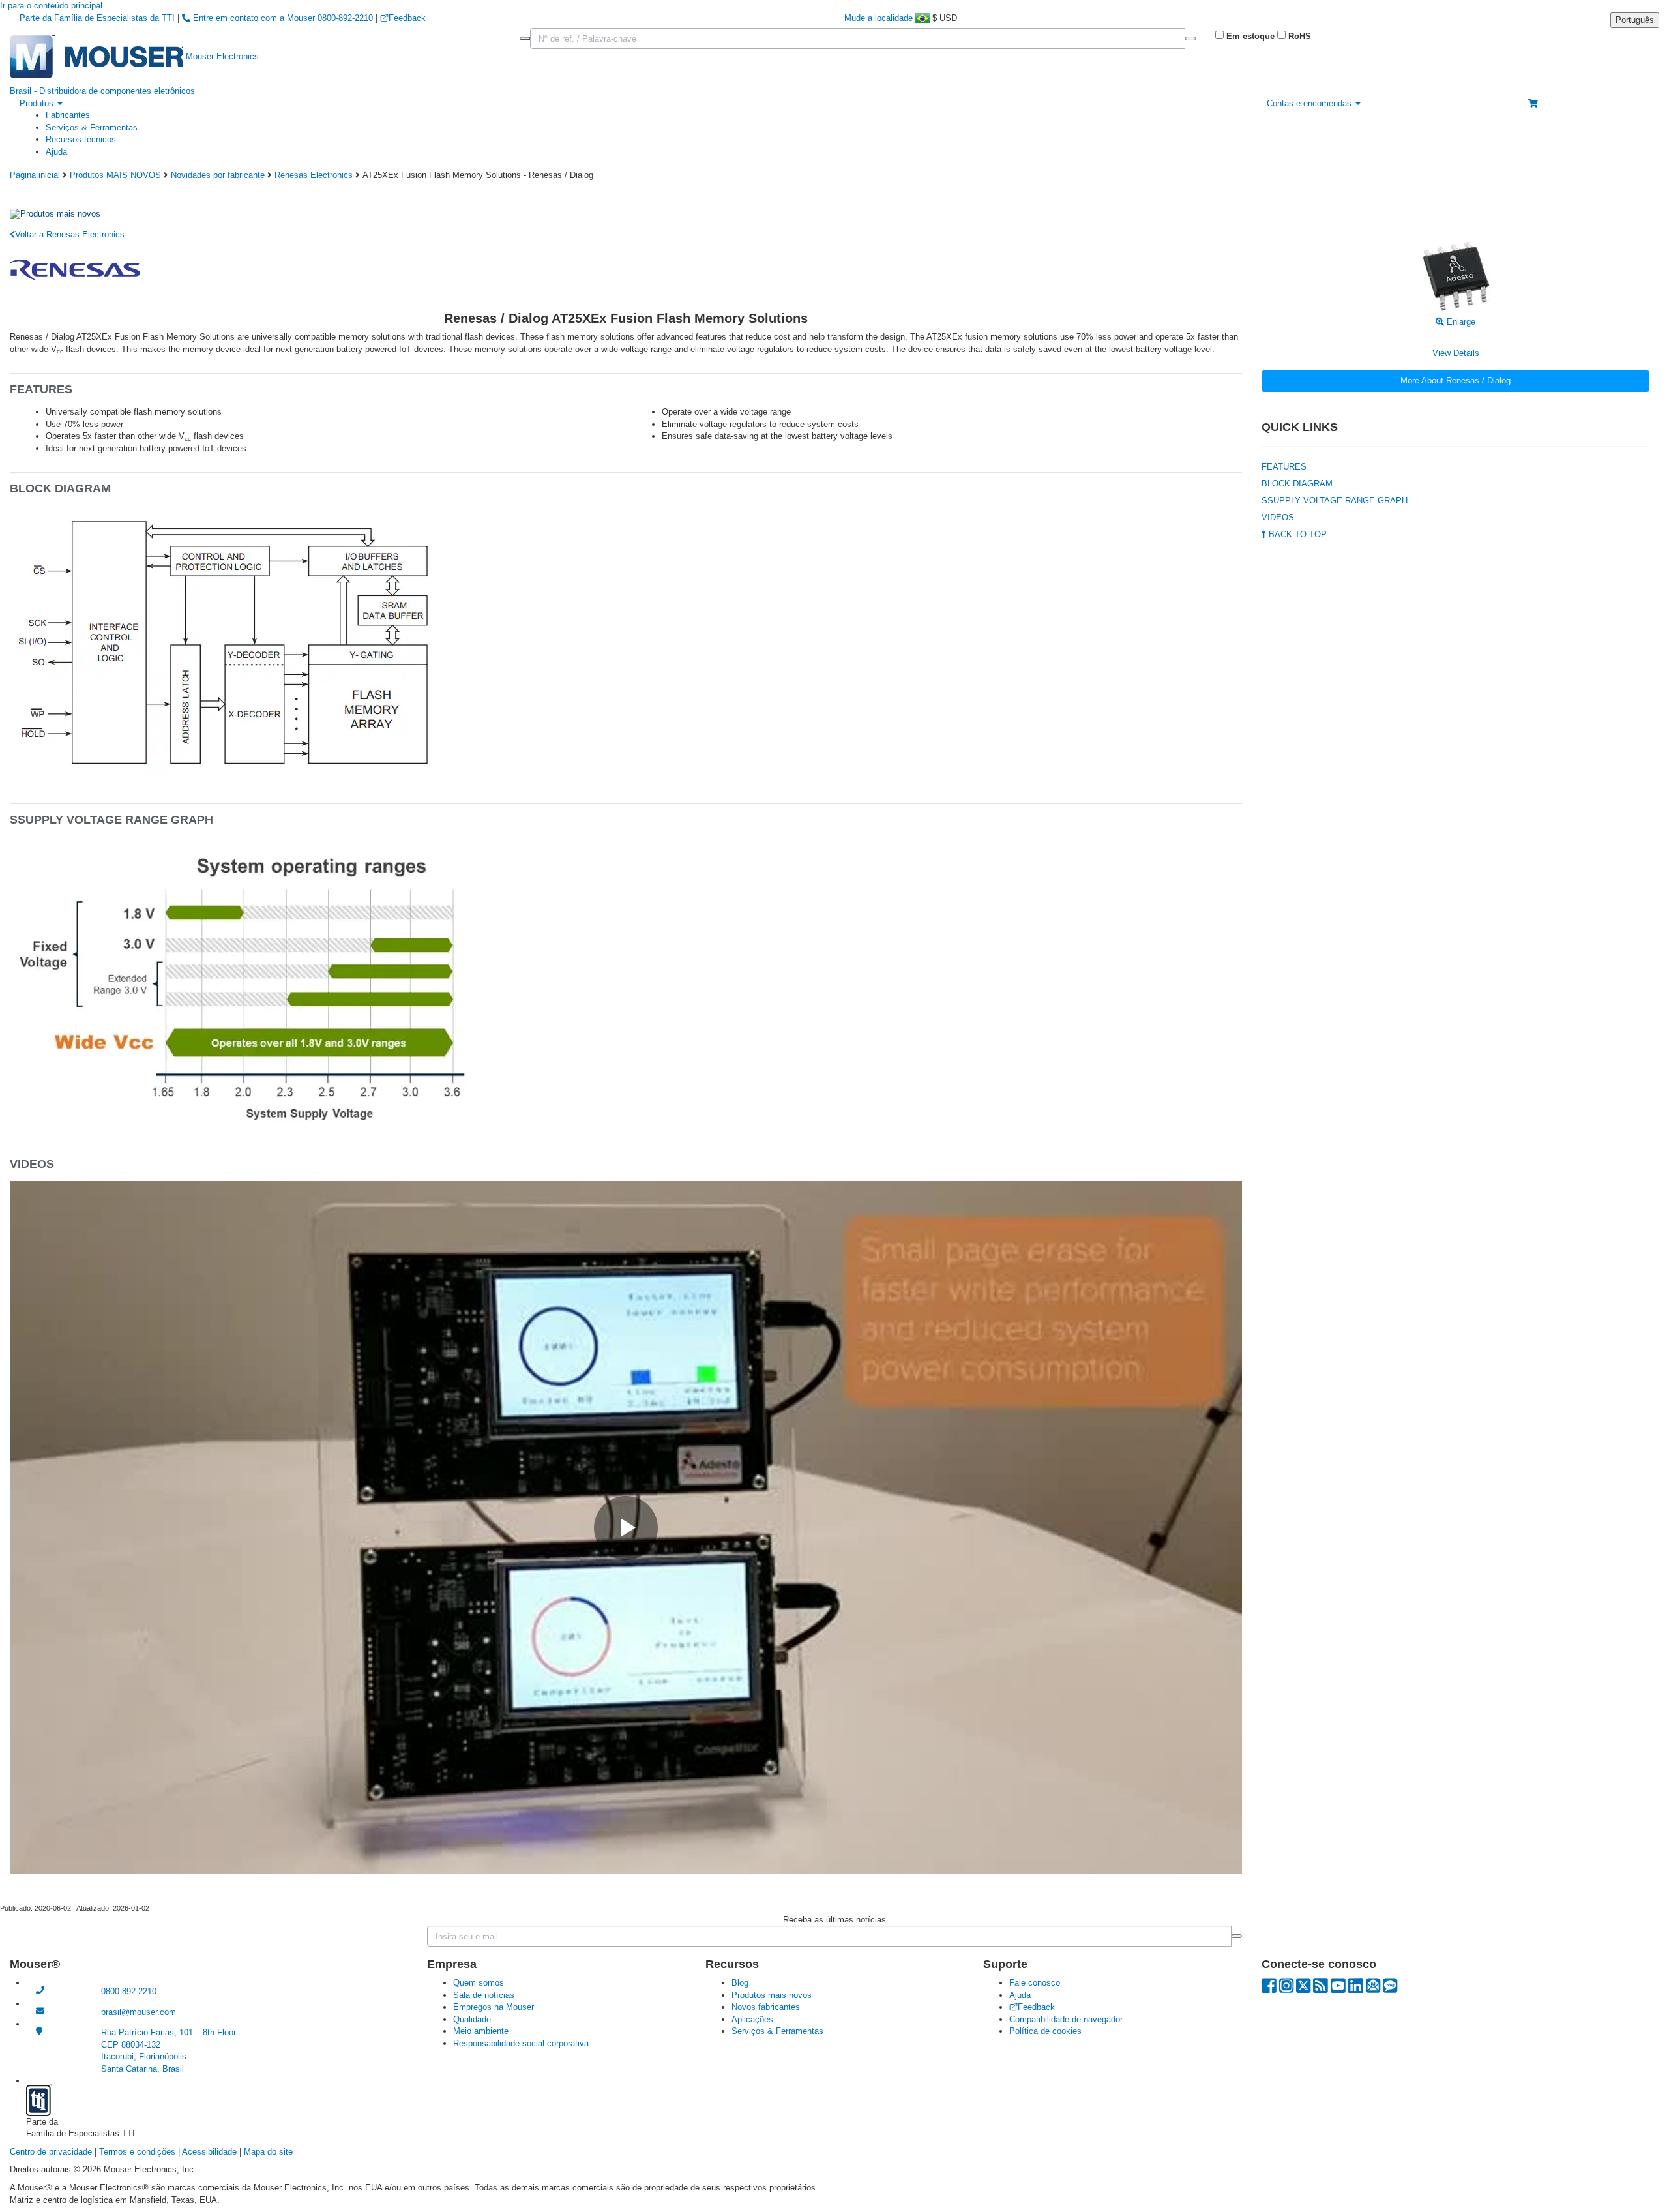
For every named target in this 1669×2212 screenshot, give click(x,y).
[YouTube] (1338, 1989)
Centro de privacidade (51, 2152)
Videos (1278, 517)
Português (1635, 20)
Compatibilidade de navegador (1066, 2019)
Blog (740, 1983)
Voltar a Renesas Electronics (70, 234)
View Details (1456, 353)
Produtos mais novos (772, 1995)
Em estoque (1249, 36)
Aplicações (752, 2019)
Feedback (407, 18)
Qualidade (472, 2019)
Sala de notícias (484, 1995)
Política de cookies (1045, 2031)
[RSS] (1321, 1989)
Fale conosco (1035, 1983)
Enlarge (1460, 322)
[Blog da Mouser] (1390, 1989)
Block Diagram (1297, 484)
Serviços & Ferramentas (92, 127)
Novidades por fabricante (218, 175)
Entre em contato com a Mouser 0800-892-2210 (283, 18)
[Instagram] (1286, 1989)
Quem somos (479, 1983)
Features (1284, 467)
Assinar (1237, 1936)
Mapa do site (268, 2152)
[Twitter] (1303, 1989)
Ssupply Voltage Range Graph (1335, 501)
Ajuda (56, 152)
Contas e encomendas (1310, 103)
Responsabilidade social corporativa (521, 2043)
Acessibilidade (209, 2152)
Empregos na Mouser (494, 2007)
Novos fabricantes (766, 2007)
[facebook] (1269, 1989)
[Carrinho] (1533, 103)
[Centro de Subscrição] (1373, 1989)
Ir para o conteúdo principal (51, 6)
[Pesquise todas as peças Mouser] (1190, 38)
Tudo (525, 38)
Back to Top (1296, 534)
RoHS (1298, 36)
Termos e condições (137, 2152)
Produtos (38, 103)
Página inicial (35, 175)
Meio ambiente (481, 2031)
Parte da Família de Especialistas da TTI (98, 18)
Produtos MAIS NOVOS (115, 175)
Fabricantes (68, 115)
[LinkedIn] (1356, 1989)
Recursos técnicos (81, 139)
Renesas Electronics (314, 175)
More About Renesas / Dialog (1455, 381)
